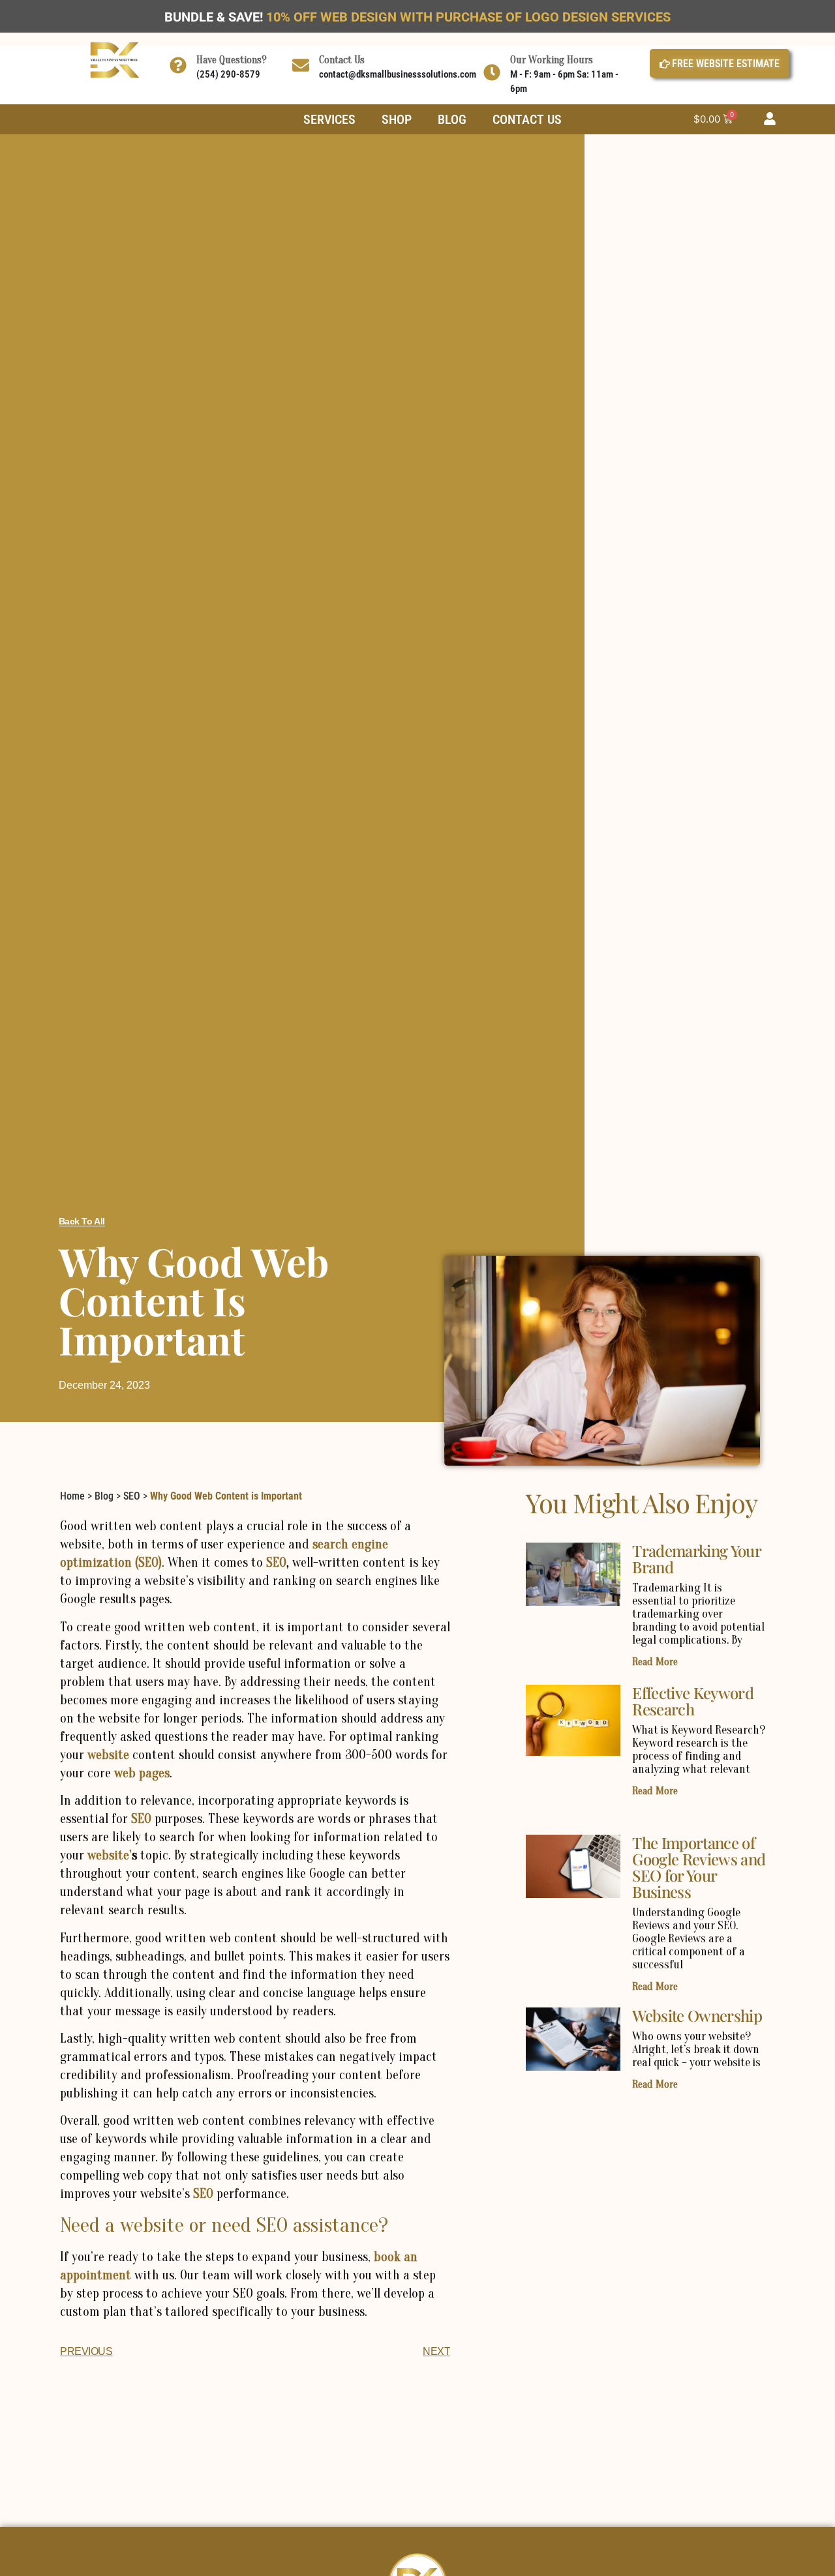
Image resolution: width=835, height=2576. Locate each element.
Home (72, 1496)
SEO (132, 1496)
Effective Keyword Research (692, 1701)
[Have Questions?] (178, 65)
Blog (452, 119)
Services (329, 119)
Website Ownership (697, 2015)
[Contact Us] (301, 65)
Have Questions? (232, 60)
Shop (397, 119)
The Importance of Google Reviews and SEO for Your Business (699, 1867)
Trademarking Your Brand (696, 1559)
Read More (655, 1662)
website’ (110, 1855)
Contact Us (342, 60)
